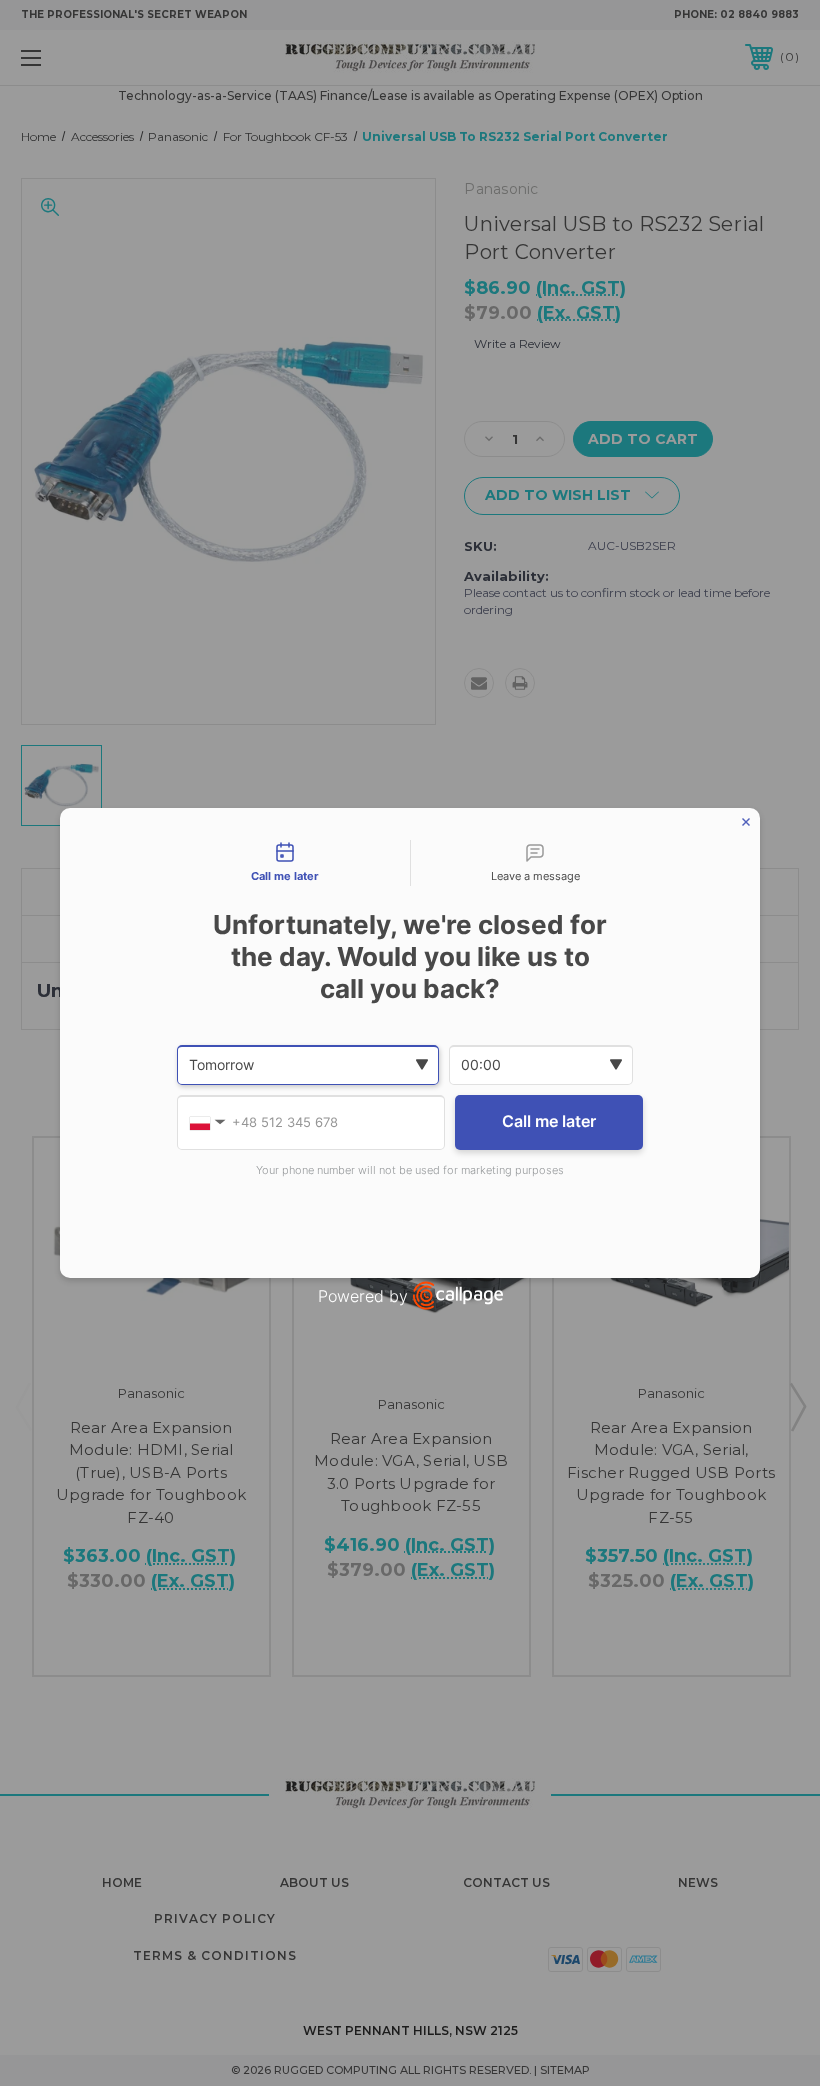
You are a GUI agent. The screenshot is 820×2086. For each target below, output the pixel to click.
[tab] (285, 863)
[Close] (746, 822)
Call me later (549, 1121)
